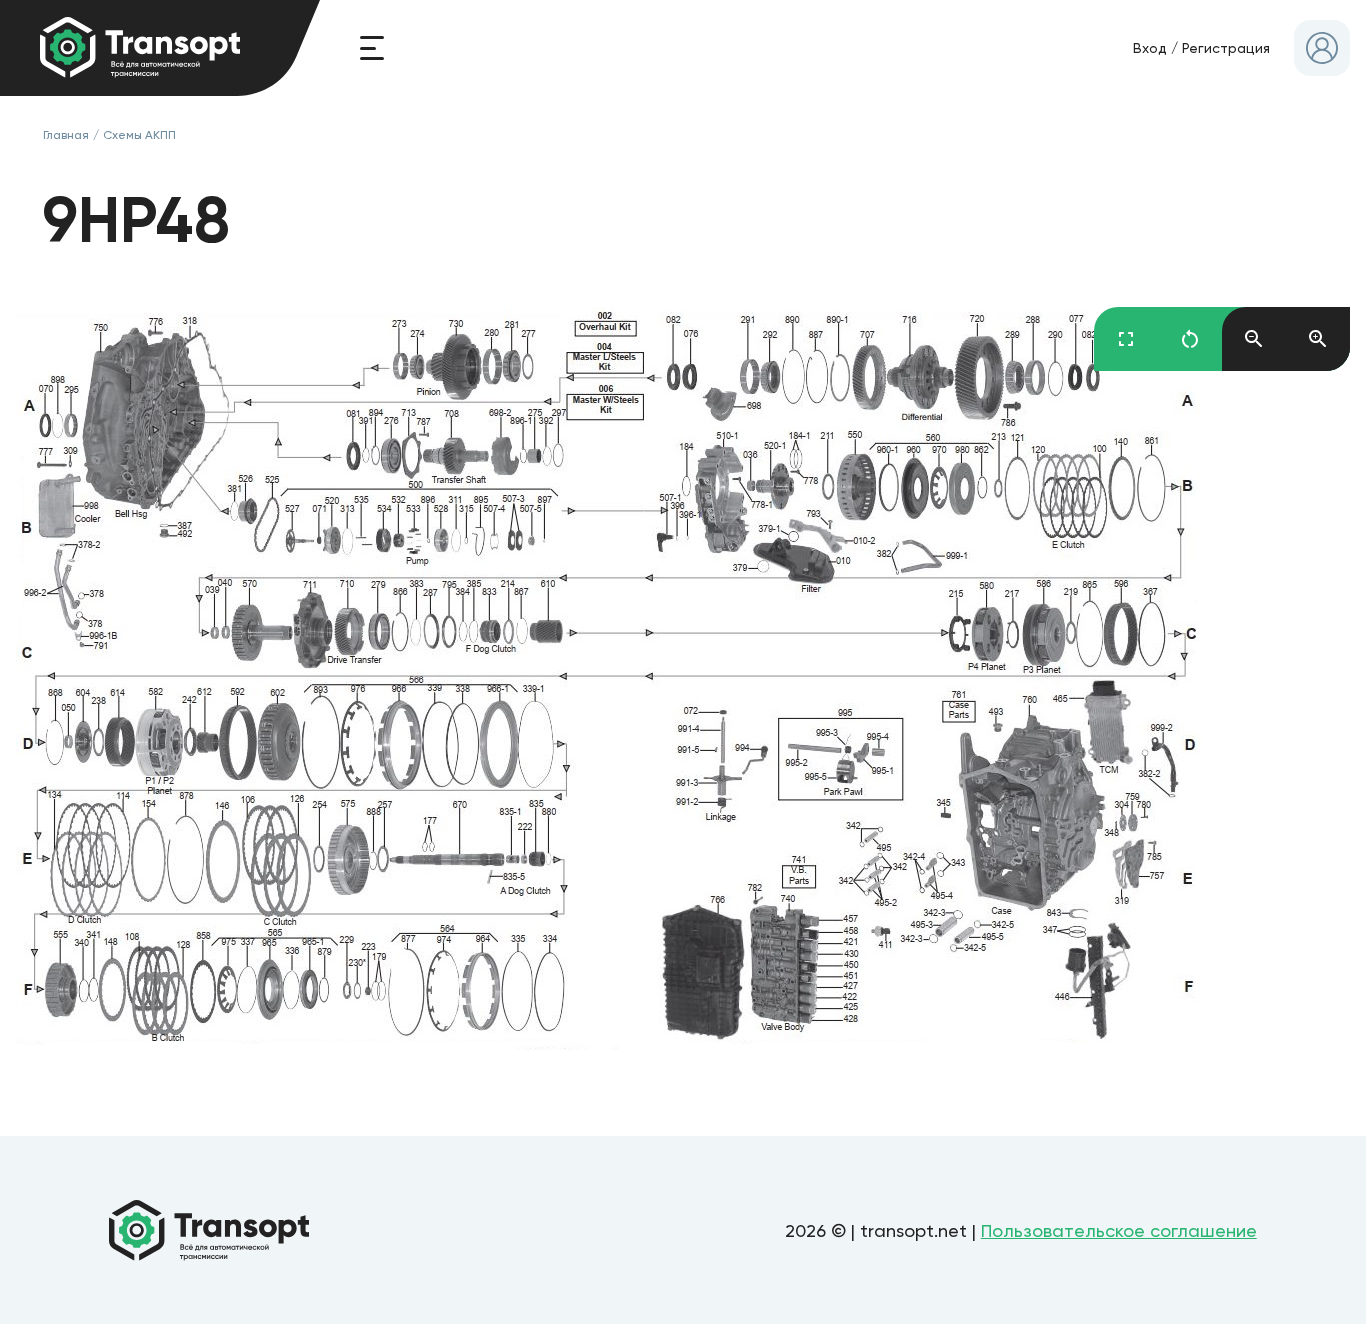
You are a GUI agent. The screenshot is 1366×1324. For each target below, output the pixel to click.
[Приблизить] (1318, 339)
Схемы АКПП (139, 135)
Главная (66, 135)
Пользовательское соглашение (1119, 1230)
